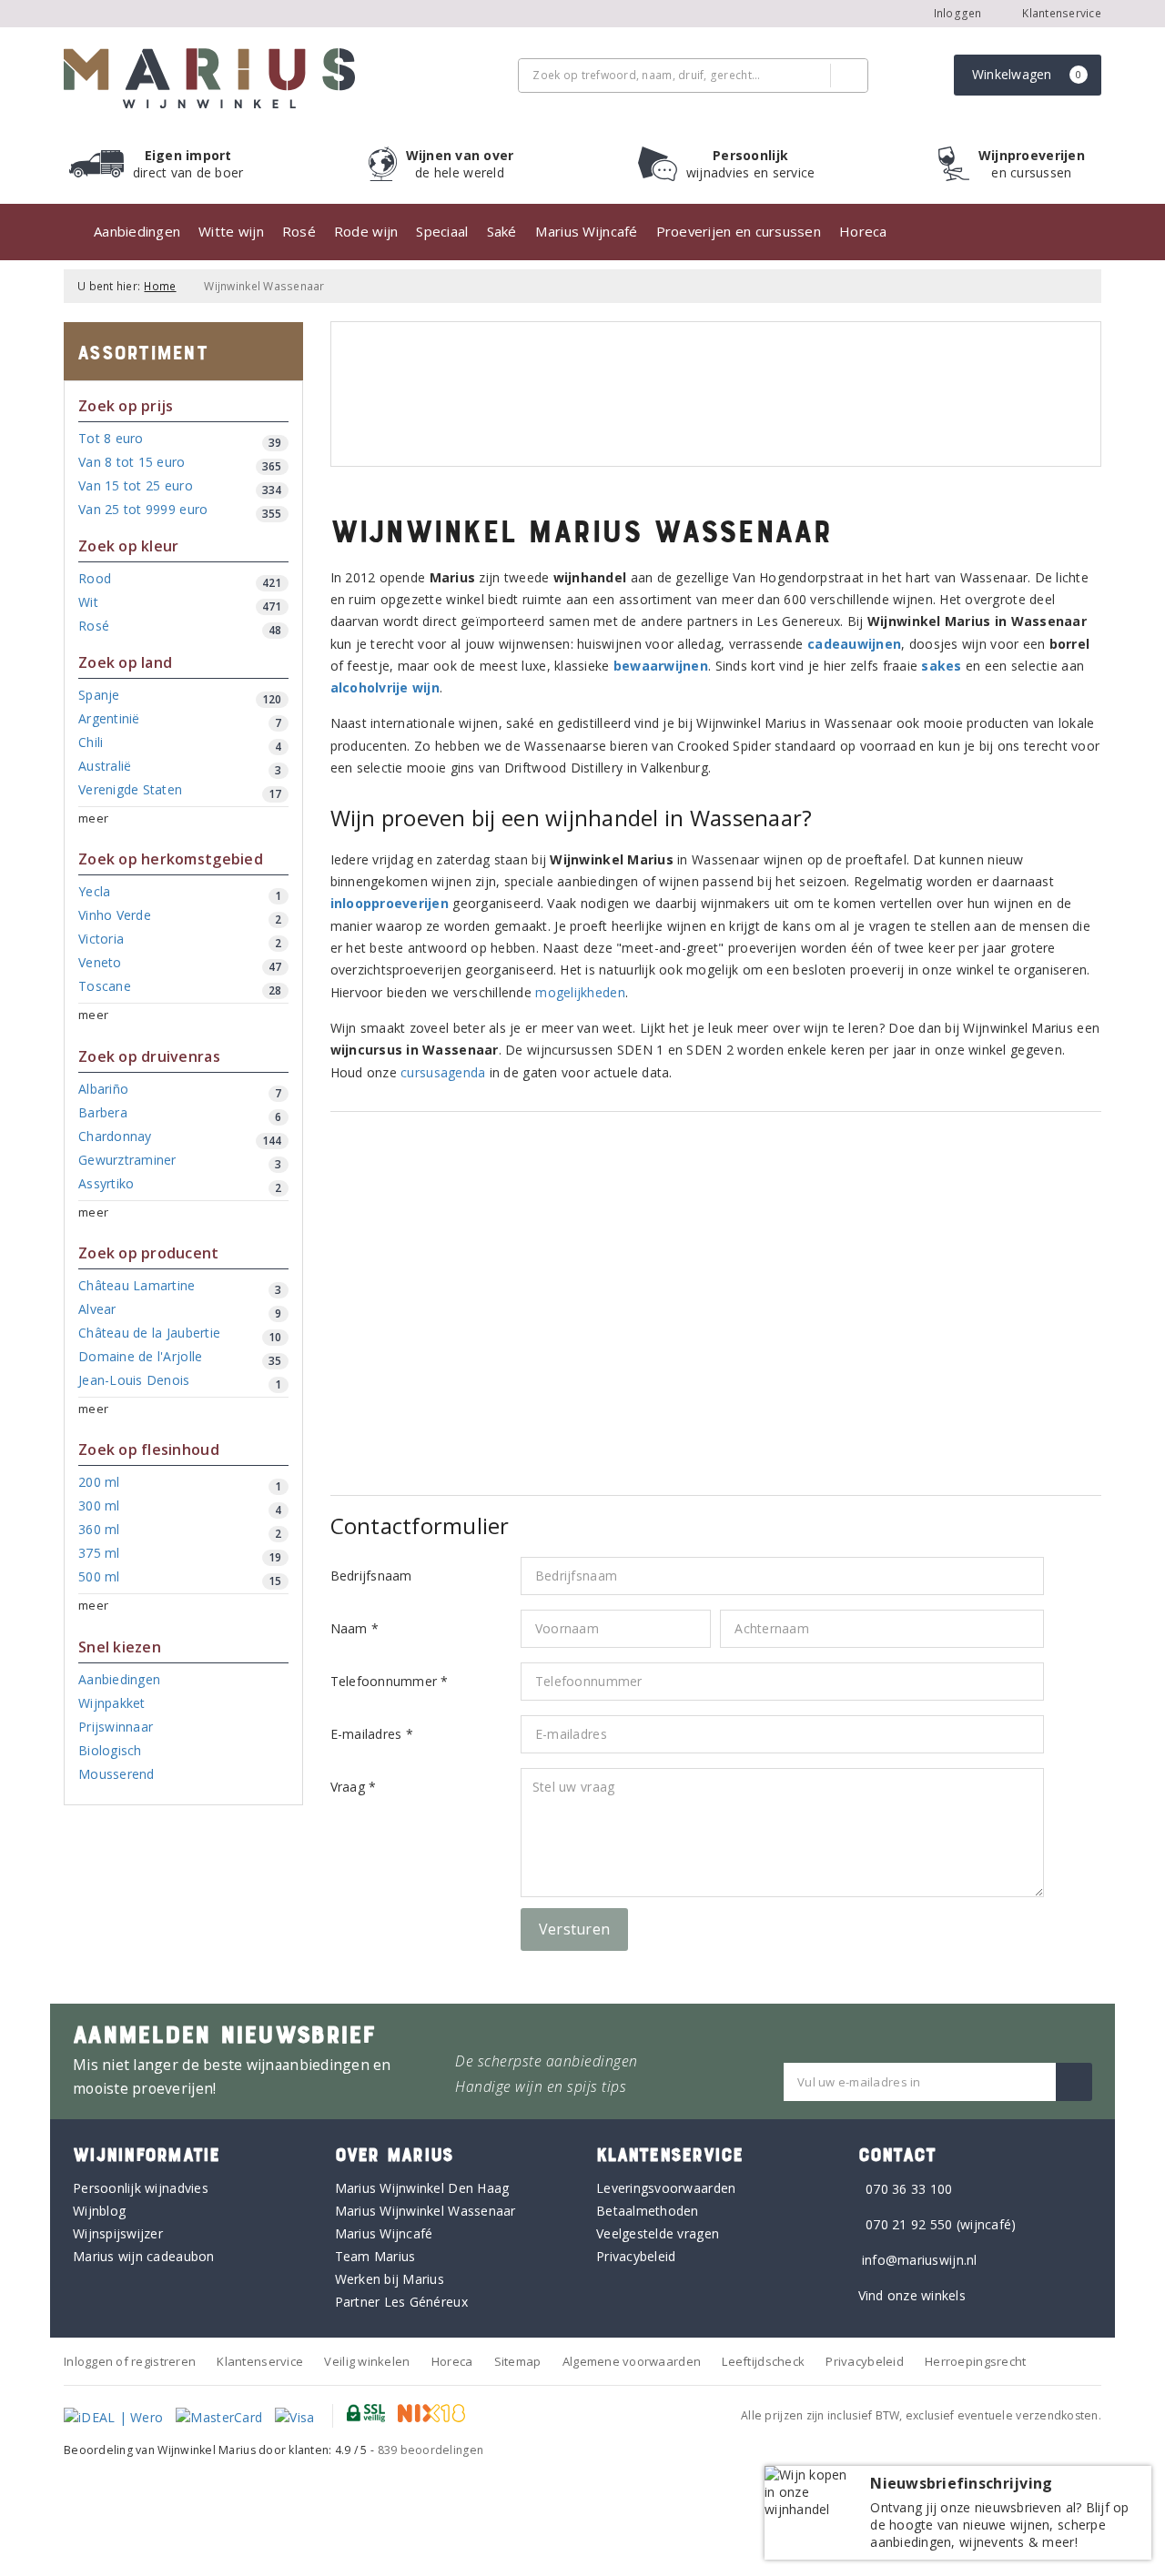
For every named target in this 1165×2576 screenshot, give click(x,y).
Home (160, 286)
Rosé (299, 231)
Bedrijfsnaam (371, 1576)
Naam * (355, 1628)
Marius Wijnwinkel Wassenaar (425, 2211)
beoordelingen (431, 2450)
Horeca (863, 231)
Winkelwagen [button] (1027, 74)
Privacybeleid (636, 2256)
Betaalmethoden (648, 2211)
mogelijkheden (580, 992)
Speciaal (442, 231)
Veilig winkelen (367, 2361)
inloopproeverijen (390, 903)
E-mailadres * (372, 1734)
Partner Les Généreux (401, 2302)
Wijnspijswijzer (118, 2233)
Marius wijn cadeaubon (144, 2256)
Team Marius (375, 2256)
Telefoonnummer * (390, 1681)
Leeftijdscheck (763, 2361)
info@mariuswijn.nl (920, 2260)
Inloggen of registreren (130, 2361)
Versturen (574, 1929)
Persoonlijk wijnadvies (141, 2188)
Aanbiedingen (137, 231)
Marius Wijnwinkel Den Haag (422, 2188)
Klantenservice (1060, 13)
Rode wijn (366, 231)
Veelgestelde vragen (658, 2233)
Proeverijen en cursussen (739, 231)
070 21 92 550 (909, 2224)
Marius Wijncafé (587, 231)
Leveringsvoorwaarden (666, 2188)
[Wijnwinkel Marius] (209, 78)
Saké (502, 231)
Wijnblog (99, 2211)
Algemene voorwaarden (632, 2361)
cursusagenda (443, 1072)
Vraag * (354, 1787)
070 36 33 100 (909, 2189)
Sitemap (518, 2361)
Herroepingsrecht (975, 2361)
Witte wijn (231, 231)
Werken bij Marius (390, 2279)
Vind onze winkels (912, 2295)
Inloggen (958, 13)
